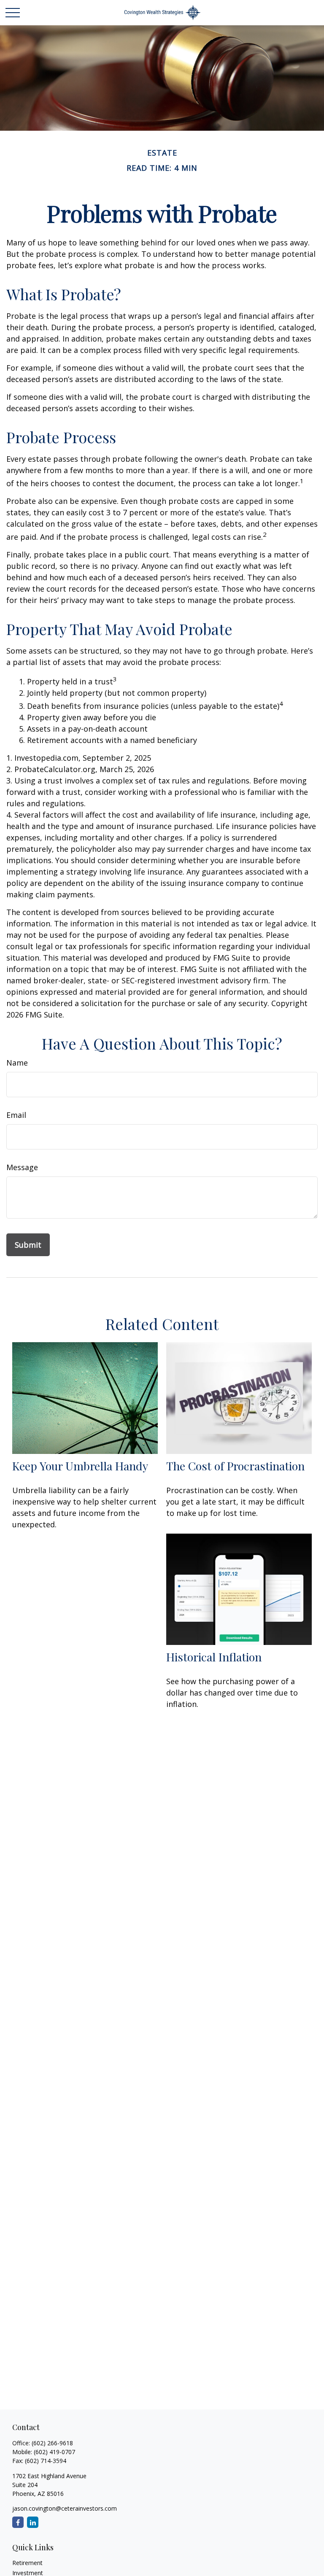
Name (17, 1063)
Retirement (27, 2563)
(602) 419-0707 (54, 2452)
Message (22, 1167)
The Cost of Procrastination (235, 1466)
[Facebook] (18, 2522)
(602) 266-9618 (52, 2443)
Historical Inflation (214, 1657)
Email (16, 1115)
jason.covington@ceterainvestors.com (65, 2508)
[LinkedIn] (33, 2522)
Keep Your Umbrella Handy (80, 1466)
